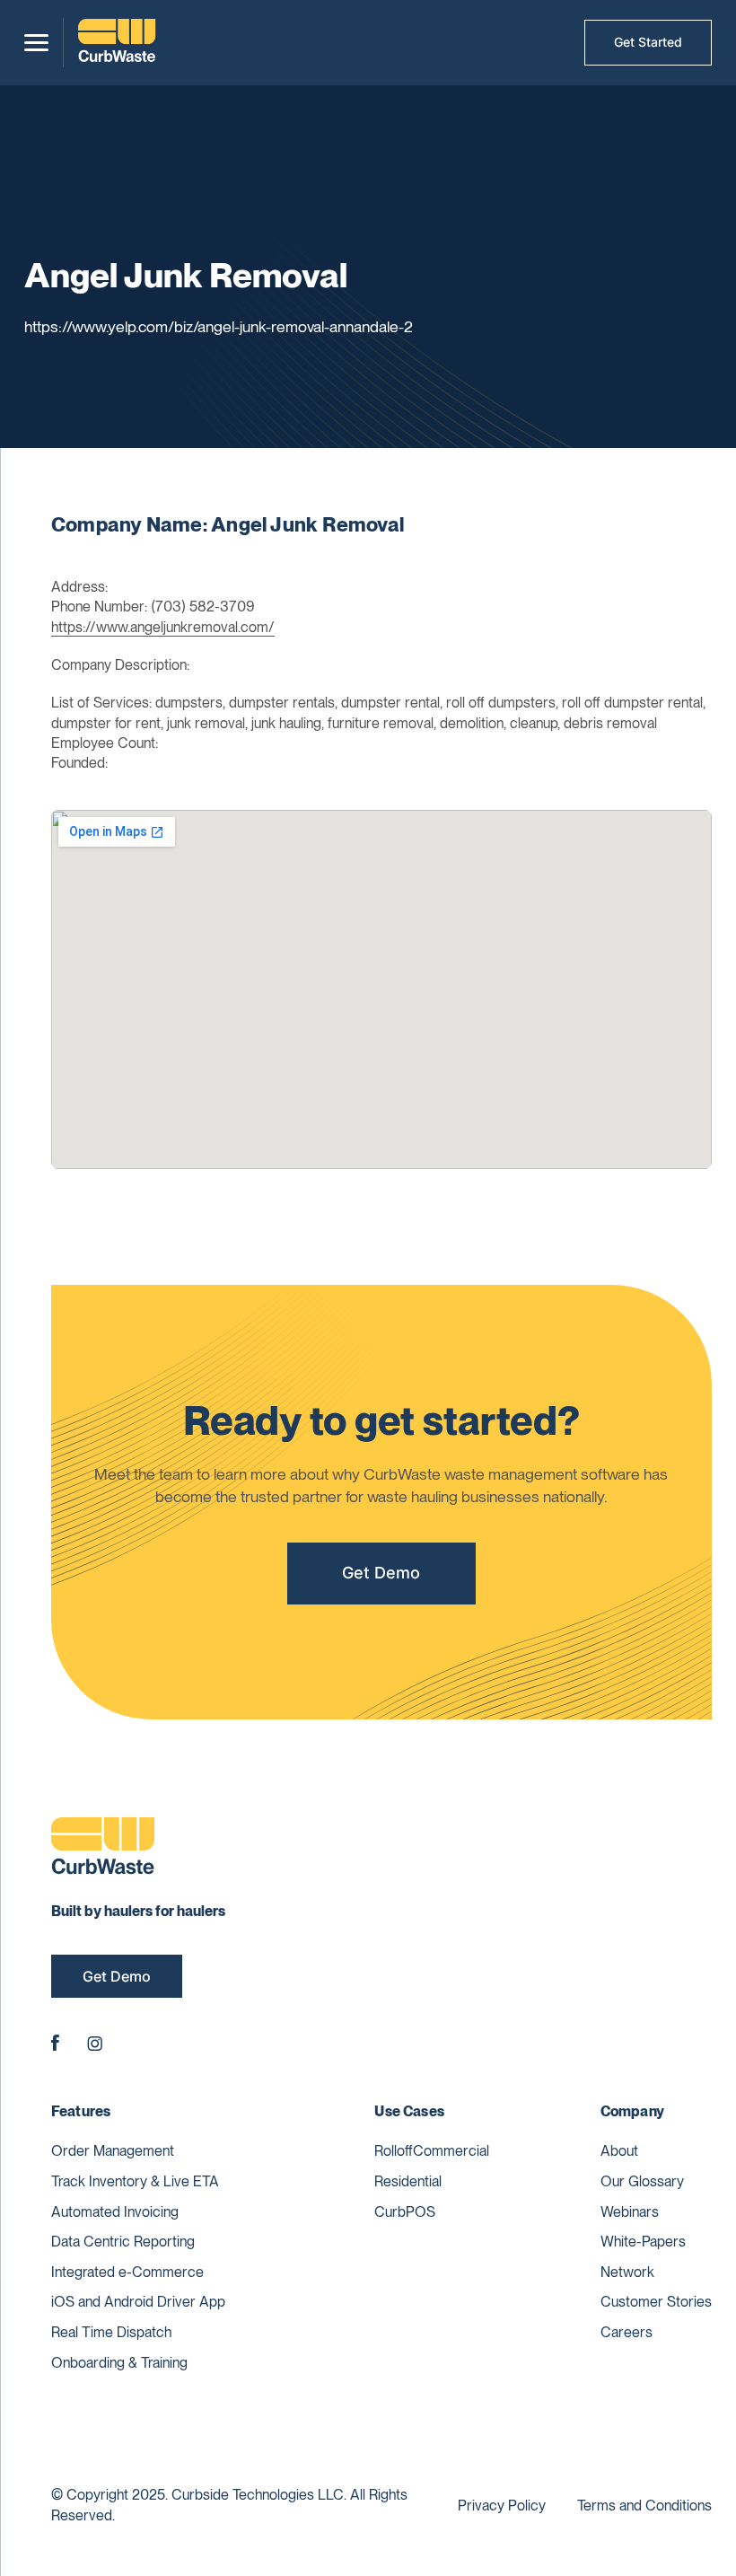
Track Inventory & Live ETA (135, 2181)
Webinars (630, 2212)
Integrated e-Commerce (127, 2272)
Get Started (648, 42)
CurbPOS (405, 2212)
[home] (117, 43)
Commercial (451, 2151)
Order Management (113, 2151)
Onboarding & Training (119, 2363)
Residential (408, 2181)
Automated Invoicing (115, 2212)
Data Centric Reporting (123, 2242)
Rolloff (394, 2151)
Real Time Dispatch (111, 2332)
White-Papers (643, 2242)
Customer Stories (656, 2302)
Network (627, 2272)
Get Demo (381, 1573)
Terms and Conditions (644, 2506)
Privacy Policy (502, 2506)
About (619, 2151)
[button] (36, 43)
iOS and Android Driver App (138, 2302)
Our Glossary (642, 2181)
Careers (626, 2332)
